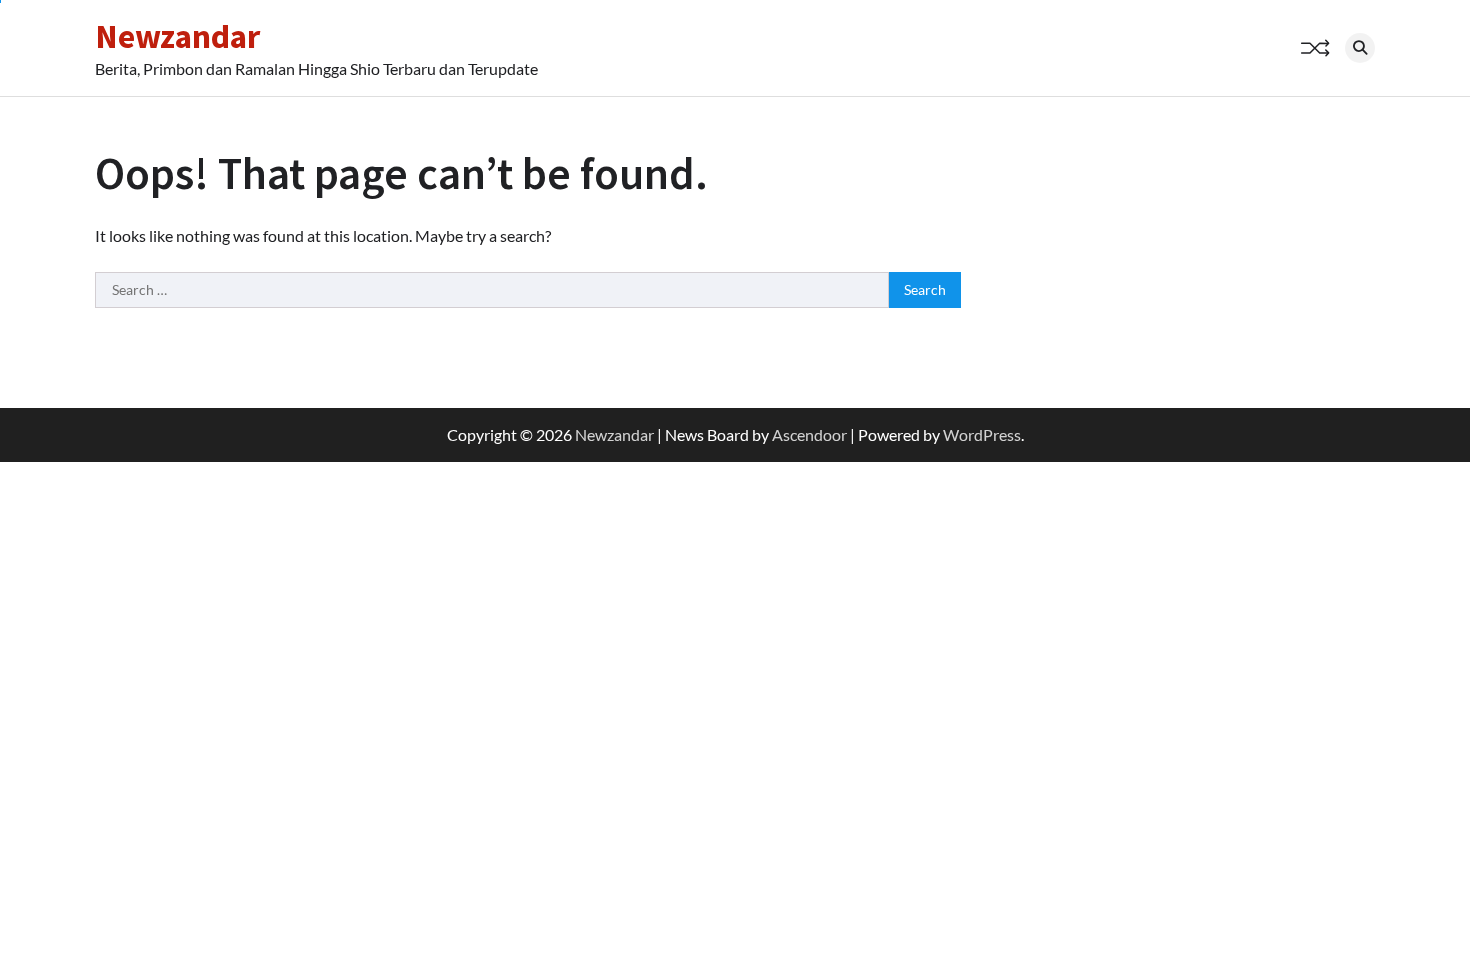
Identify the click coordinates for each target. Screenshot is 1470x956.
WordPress (982, 434)
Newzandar (177, 36)
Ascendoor (809, 434)
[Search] (1360, 48)
